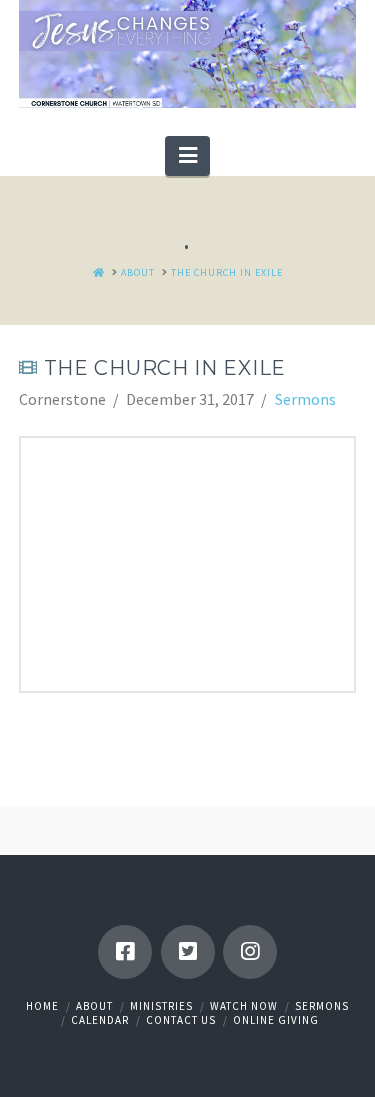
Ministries (161, 1006)
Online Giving (276, 1020)
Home (42, 1006)
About (94, 1006)
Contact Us (181, 1020)
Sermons (305, 399)
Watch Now (244, 1006)
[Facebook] (125, 952)
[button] (187, 156)
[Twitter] (188, 952)
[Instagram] (250, 952)
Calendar (100, 1020)
